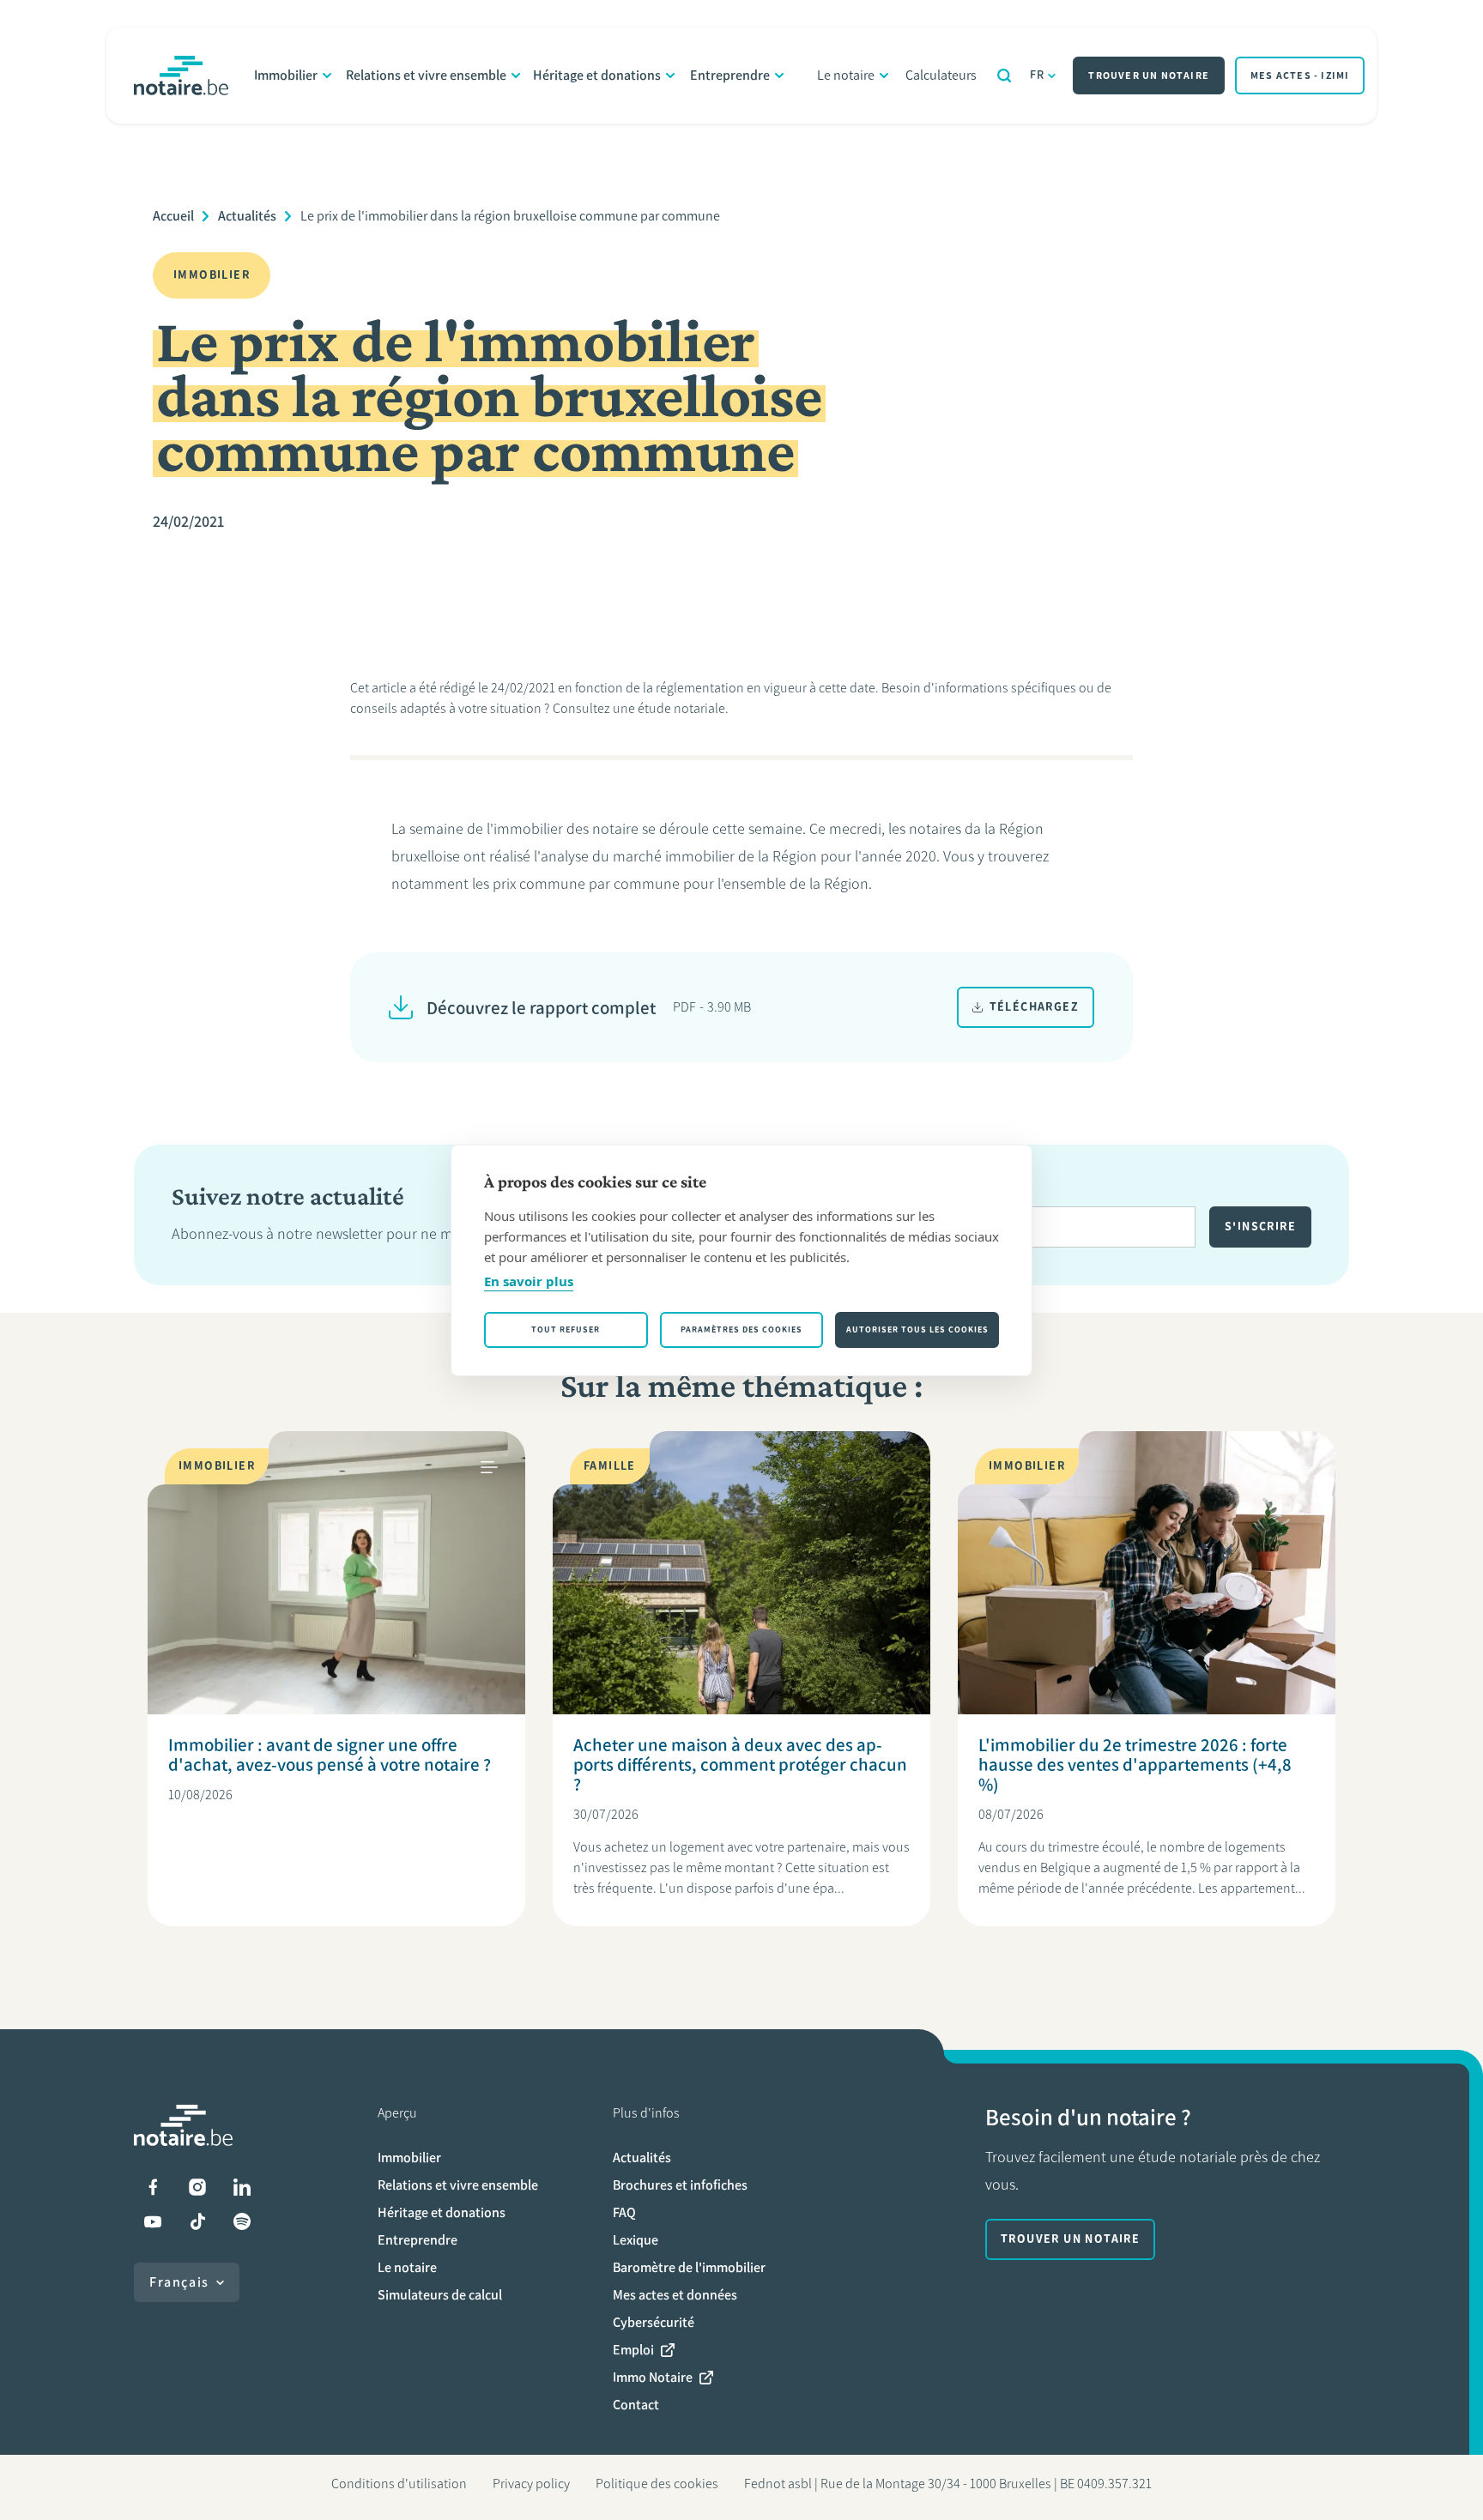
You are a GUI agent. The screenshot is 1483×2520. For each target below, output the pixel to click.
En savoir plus (529, 1281)
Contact (636, 2405)
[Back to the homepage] (181, 76)
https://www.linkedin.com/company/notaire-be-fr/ (242, 2187)
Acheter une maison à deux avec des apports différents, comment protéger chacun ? (740, 1765)
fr (1038, 75)
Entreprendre (730, 75)
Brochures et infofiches (680, 2185)
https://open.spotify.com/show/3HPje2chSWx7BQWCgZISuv (242, 2221)
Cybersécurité (654, 2322)
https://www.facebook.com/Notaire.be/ (153, 2187)
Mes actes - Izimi (1300, 76)
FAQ (624, 2212)
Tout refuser (566, 1329)
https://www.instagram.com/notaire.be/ (197, 2187)
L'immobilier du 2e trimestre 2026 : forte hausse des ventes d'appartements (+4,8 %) (1135, 1765)
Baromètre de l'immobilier (689, 2267)
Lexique (636, 2240)
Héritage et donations (597, 75)
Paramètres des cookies (741, 1329)
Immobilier (286, 75)
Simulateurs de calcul (440, 2295)
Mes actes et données (675, 2295)
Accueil (173, 216)
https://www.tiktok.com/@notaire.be (197, 2221)
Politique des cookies (657, 2484)
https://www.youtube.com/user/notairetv (153, 2221)
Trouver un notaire (1149, 76)
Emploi (633, 2350)
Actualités (247, 216)
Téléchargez (1034, 1007)
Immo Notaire (653, 2377)
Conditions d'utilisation (399, 2484)
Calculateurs (941, 75)
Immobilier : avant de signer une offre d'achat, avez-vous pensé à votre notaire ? (330, 1755)
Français (179, 2282)
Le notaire (846, 75)
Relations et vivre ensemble (426, 75)
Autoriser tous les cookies (917, 1329)
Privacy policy (531, 2484)
